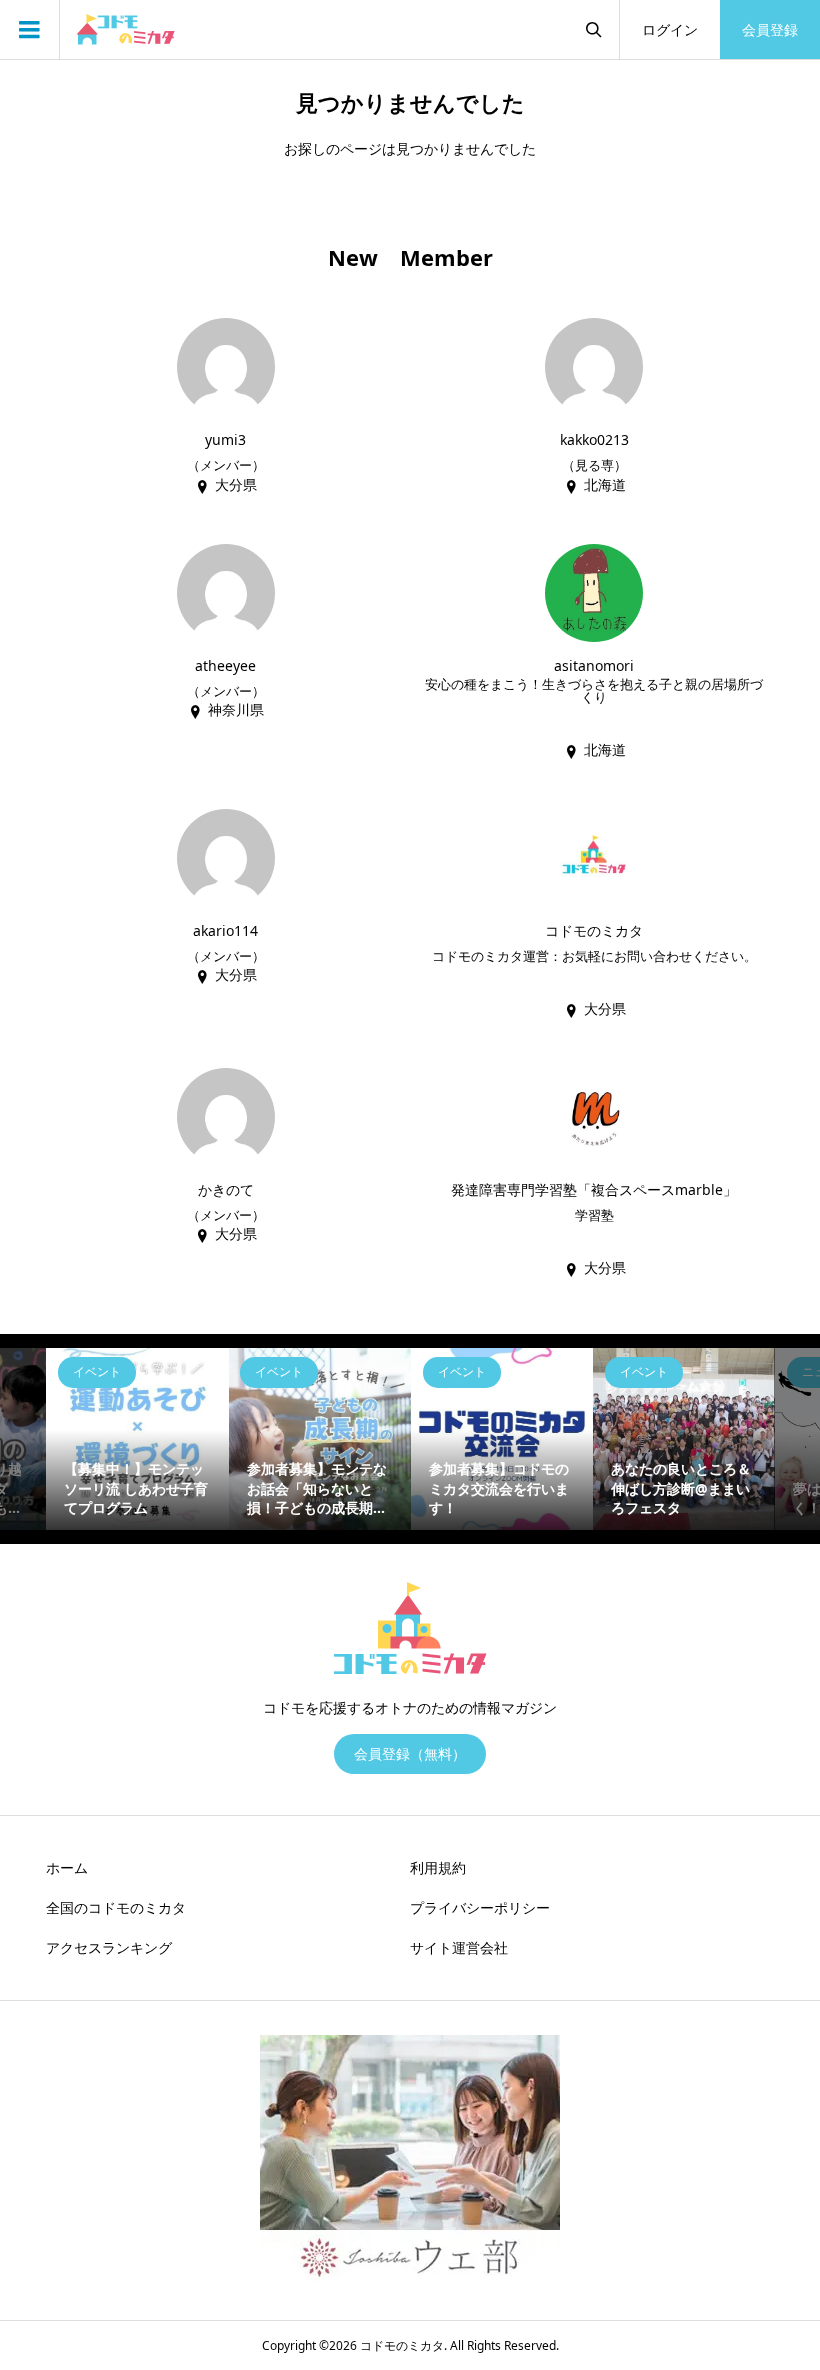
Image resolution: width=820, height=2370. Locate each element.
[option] (137, 1439)
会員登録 (770, 29)
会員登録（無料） (410, 1753)
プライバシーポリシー (480, 1907)
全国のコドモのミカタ (116, 1907)
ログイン (670, 29)
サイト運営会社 (459, 1947)
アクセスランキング (109, 1947)
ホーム (67, 1867)
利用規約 (438, 1867)
